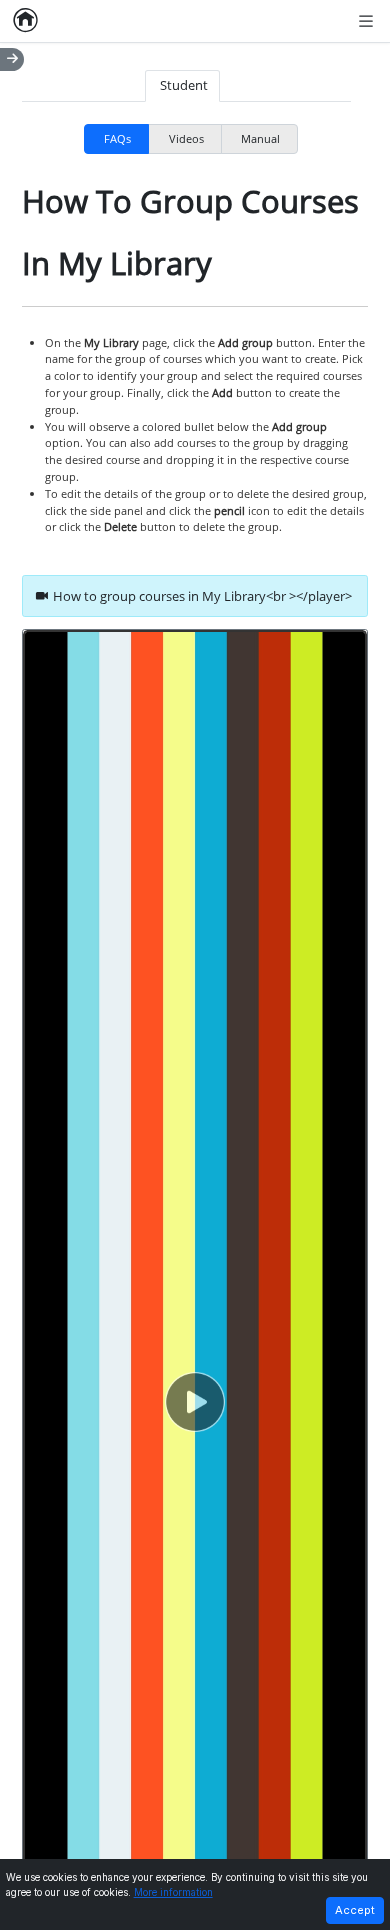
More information (173, 1892)
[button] (195, 1402)
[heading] (194, 596)
